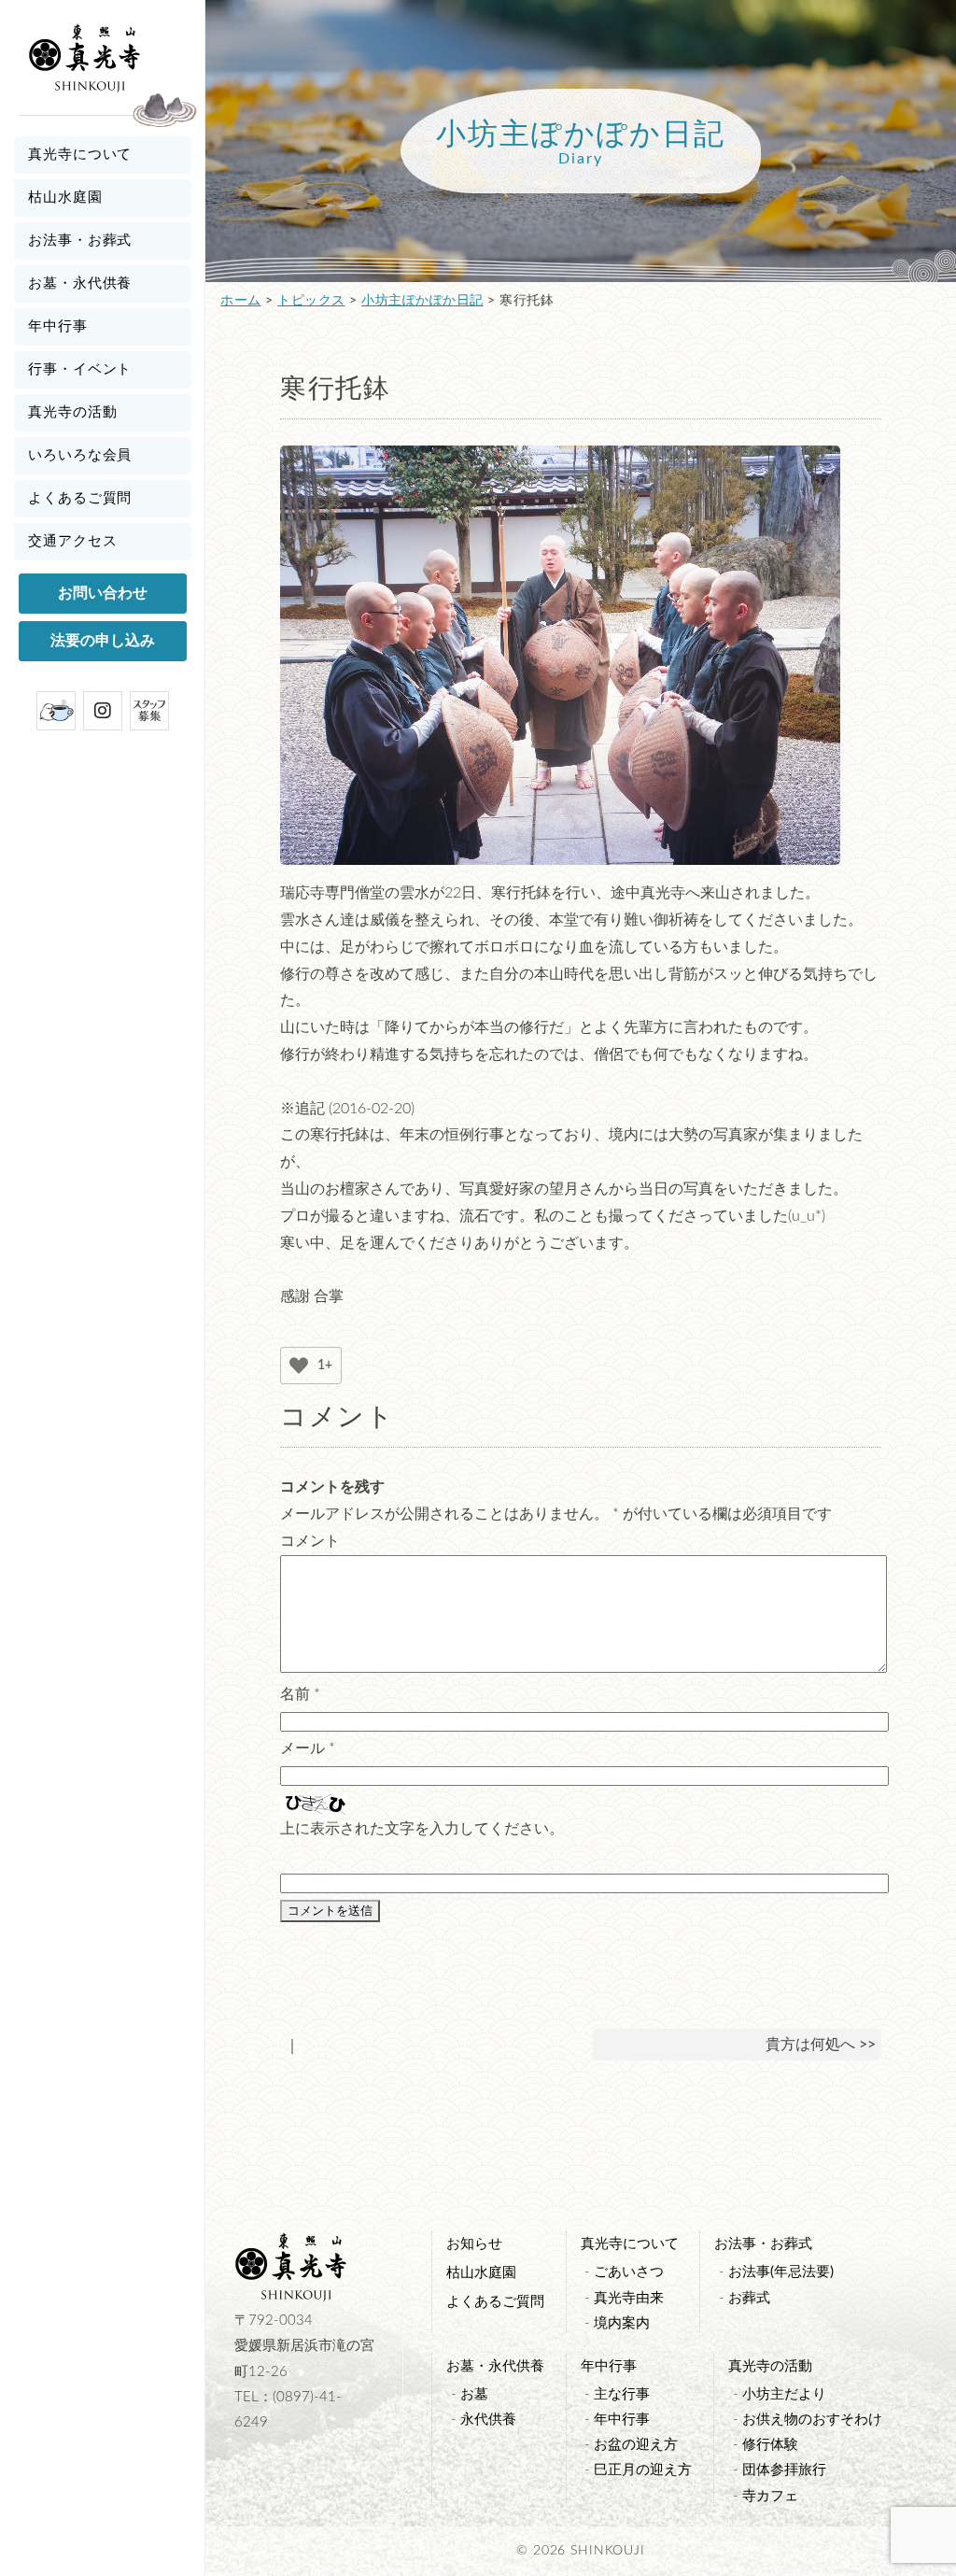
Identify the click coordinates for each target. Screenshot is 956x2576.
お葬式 (749, 2298)
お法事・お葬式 (80, 241)
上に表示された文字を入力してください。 (422, 1829)
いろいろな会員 (80, 455)
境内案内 (622, 2323)
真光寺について (80, 155)
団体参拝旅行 (784, 2470)
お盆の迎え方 (636, 2445)
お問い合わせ (103, 593)
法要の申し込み (103, 641)
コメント (310, 1541)
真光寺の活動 (72, 412)
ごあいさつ (629, 2272)
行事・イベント (80, 369)
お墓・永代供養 (80, 283)
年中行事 (58, 326)
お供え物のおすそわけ (812, 2420)
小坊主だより (784, 2394)
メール (308, 1748)
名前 (300, 1694)
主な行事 (622, 2394)
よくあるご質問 (80, 498)
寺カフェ (770, 2496)
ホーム (241, 301)
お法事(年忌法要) (781, 2272)
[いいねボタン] (299, 1366)
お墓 (474, 2394)
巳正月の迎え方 (643, 2470)
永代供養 (488, 2420)
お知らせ (474, 2244)
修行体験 (770, 2445)
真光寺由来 (629, 2298)
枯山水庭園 (65, 198)
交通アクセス (72, 541)
